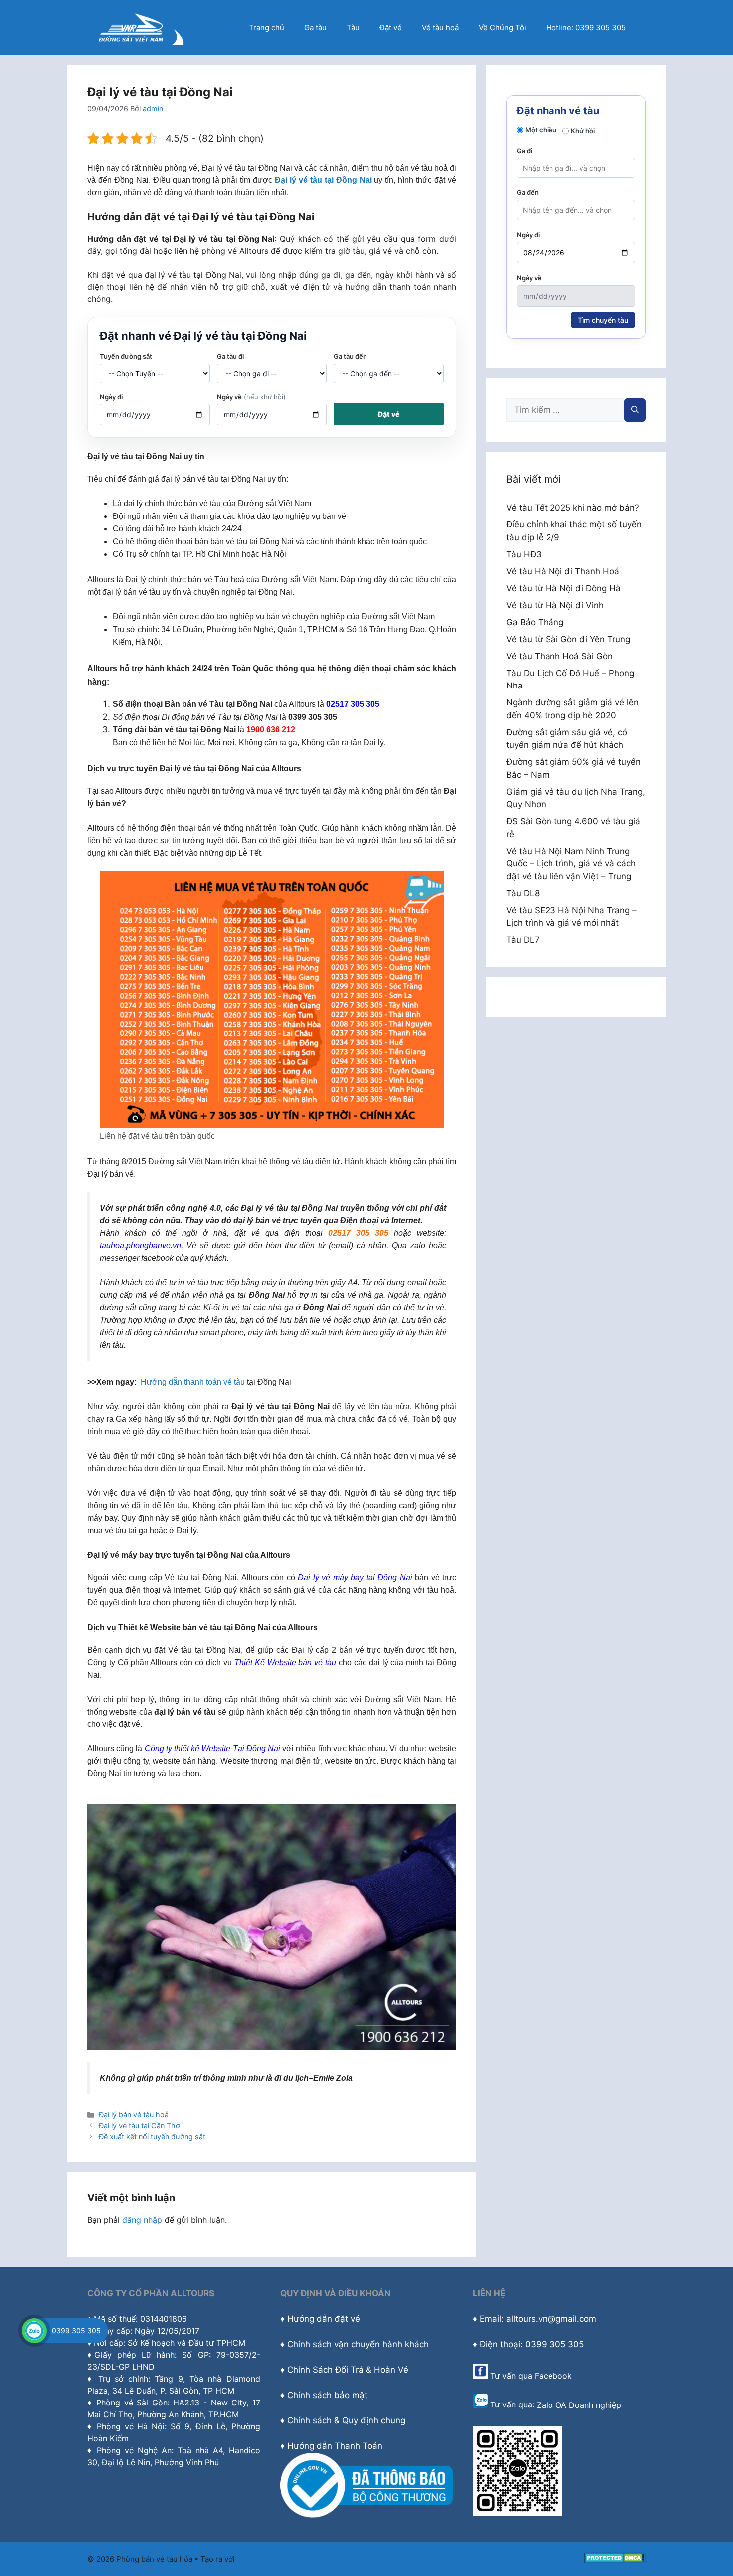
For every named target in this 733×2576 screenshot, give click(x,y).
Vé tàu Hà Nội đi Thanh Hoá (563, 571)
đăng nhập (142, 2220)
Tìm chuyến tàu (603, 320)
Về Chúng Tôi (502, 28)
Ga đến (528, 192)
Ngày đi (111, 397)
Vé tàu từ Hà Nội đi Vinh (555, 605)
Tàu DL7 (523, 940)
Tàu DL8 (523, 893)
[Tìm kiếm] (635, 410)
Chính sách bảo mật (327, 2395)
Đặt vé (391, 28)
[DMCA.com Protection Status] (615, 2560)
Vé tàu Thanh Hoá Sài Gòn (559, 656)
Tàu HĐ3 (524, 554)
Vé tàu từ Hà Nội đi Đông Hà (563, 588)
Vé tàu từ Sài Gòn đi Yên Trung (568, 639)
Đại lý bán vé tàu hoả (134, 2115)
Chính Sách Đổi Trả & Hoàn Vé (348, 2370)
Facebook (553, 2376)
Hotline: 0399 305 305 (586, 28)
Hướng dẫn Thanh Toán (335, 2446)
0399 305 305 (76, 2330)
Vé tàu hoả (440, 28)
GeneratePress (264, 2559)
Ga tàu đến (350, 356)
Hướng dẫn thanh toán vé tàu (193, 1382)
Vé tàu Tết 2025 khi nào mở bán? (573, 508)
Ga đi (524, 151)
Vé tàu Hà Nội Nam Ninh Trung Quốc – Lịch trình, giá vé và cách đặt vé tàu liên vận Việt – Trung (571, 864)
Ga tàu (315, 28)
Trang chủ (267, 28)
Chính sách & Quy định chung (346, 2420)
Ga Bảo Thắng (535, 622)
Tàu (353, 28)
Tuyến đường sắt (126, 356)
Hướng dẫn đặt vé (324, 2319)
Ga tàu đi (230, 356)
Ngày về (251, 397)
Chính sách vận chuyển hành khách (358, 2344)
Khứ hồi (583, 131)
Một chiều (541, 130)
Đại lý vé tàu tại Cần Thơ (139, 2126)
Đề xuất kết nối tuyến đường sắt (152, 2137)
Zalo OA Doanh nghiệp (579, 2405)
